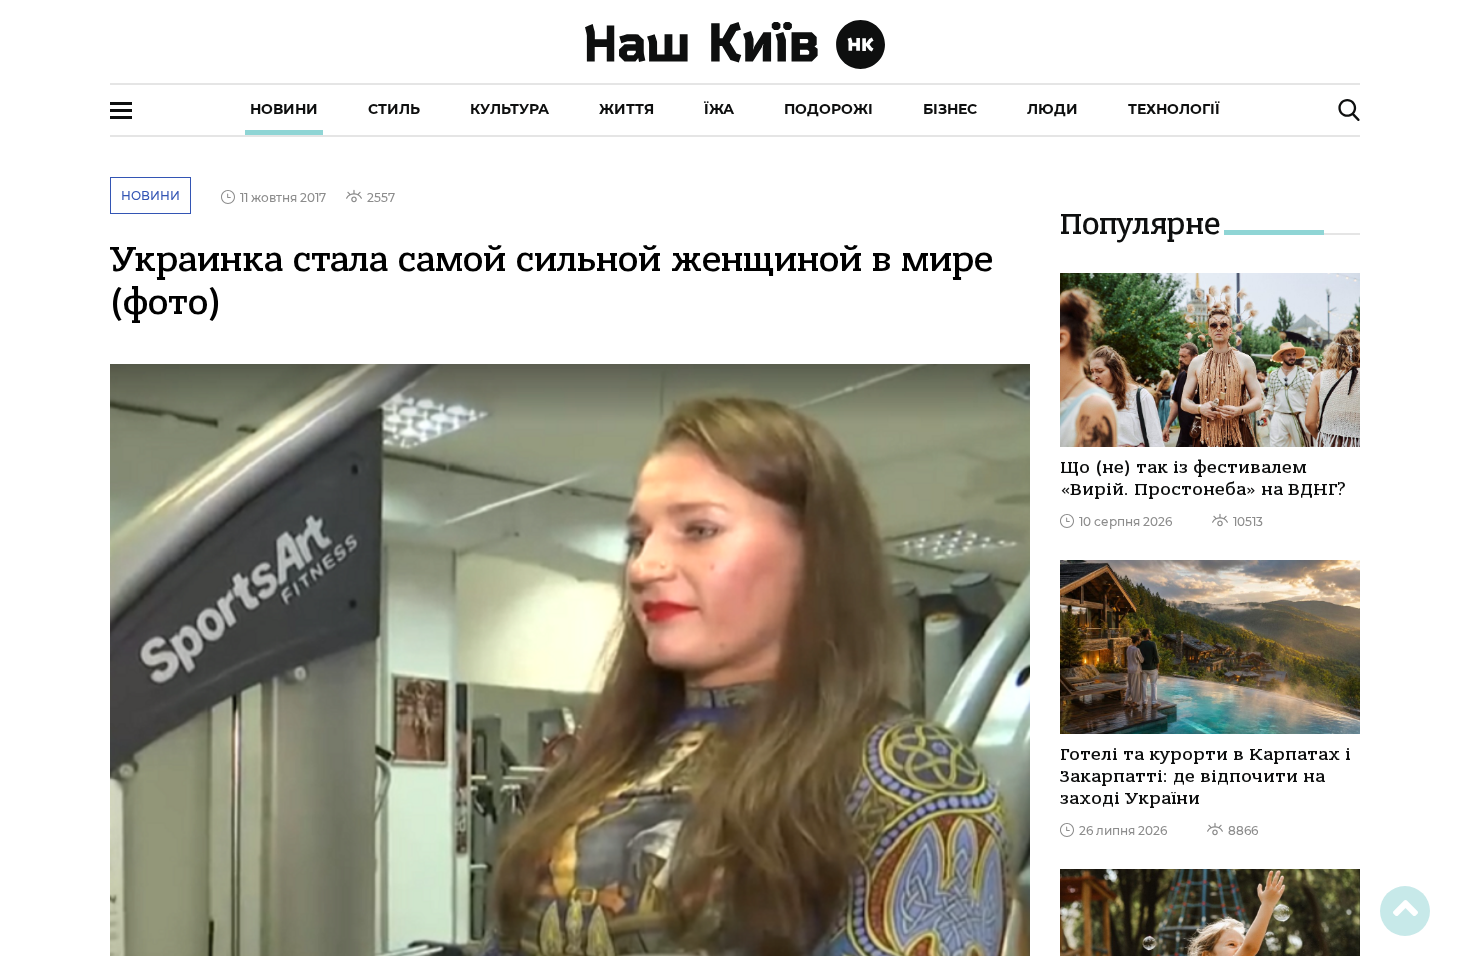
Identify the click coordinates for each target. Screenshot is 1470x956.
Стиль (394, 109)
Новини (284, 109)
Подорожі (828, 109)
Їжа (719, 109)
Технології (1174, 109)
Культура (509, 109)
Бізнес (950, 109)
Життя (626, 109)
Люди (1052, 109)
